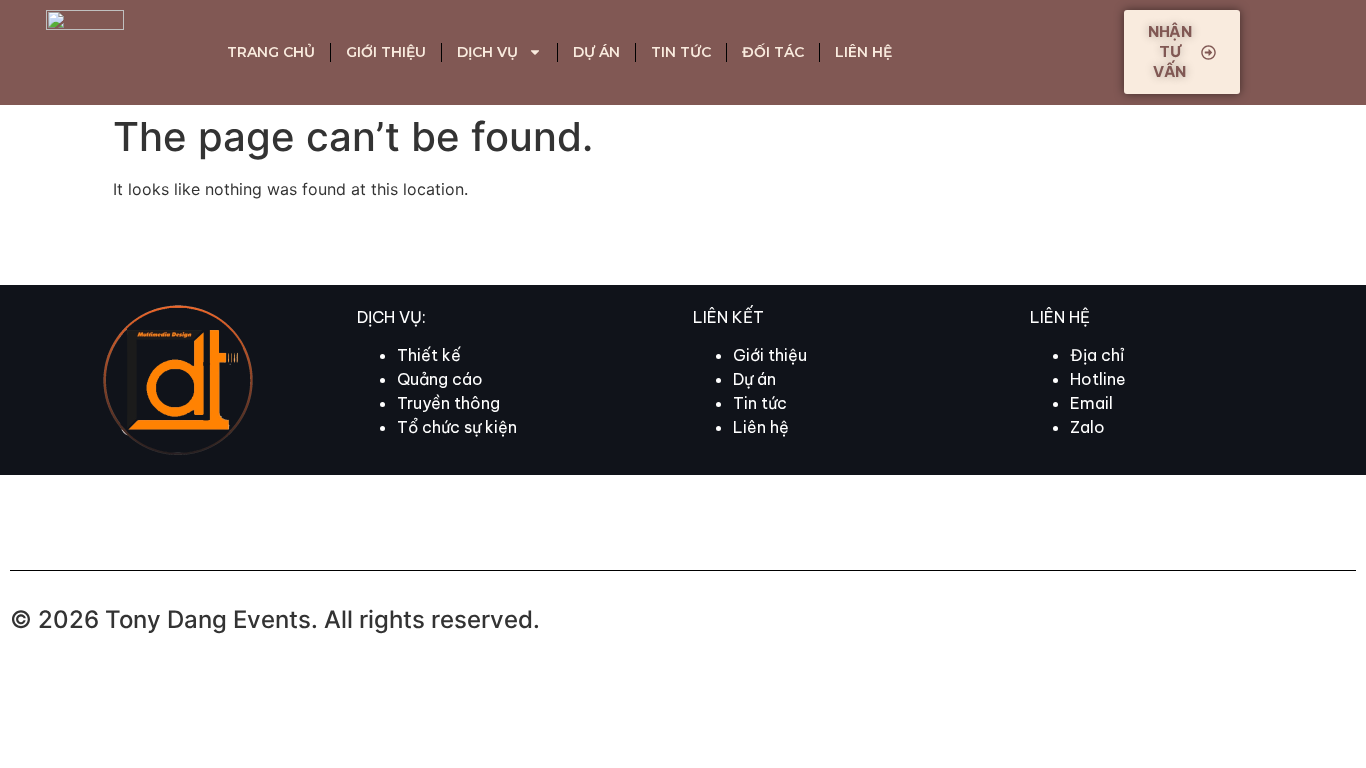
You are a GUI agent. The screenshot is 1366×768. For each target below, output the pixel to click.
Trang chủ (271, 52)
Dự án (596, 52)
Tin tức (681, 52)
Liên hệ (863, 52)
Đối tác (773, 52)
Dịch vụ (487, 52)
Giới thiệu (386, 52)
